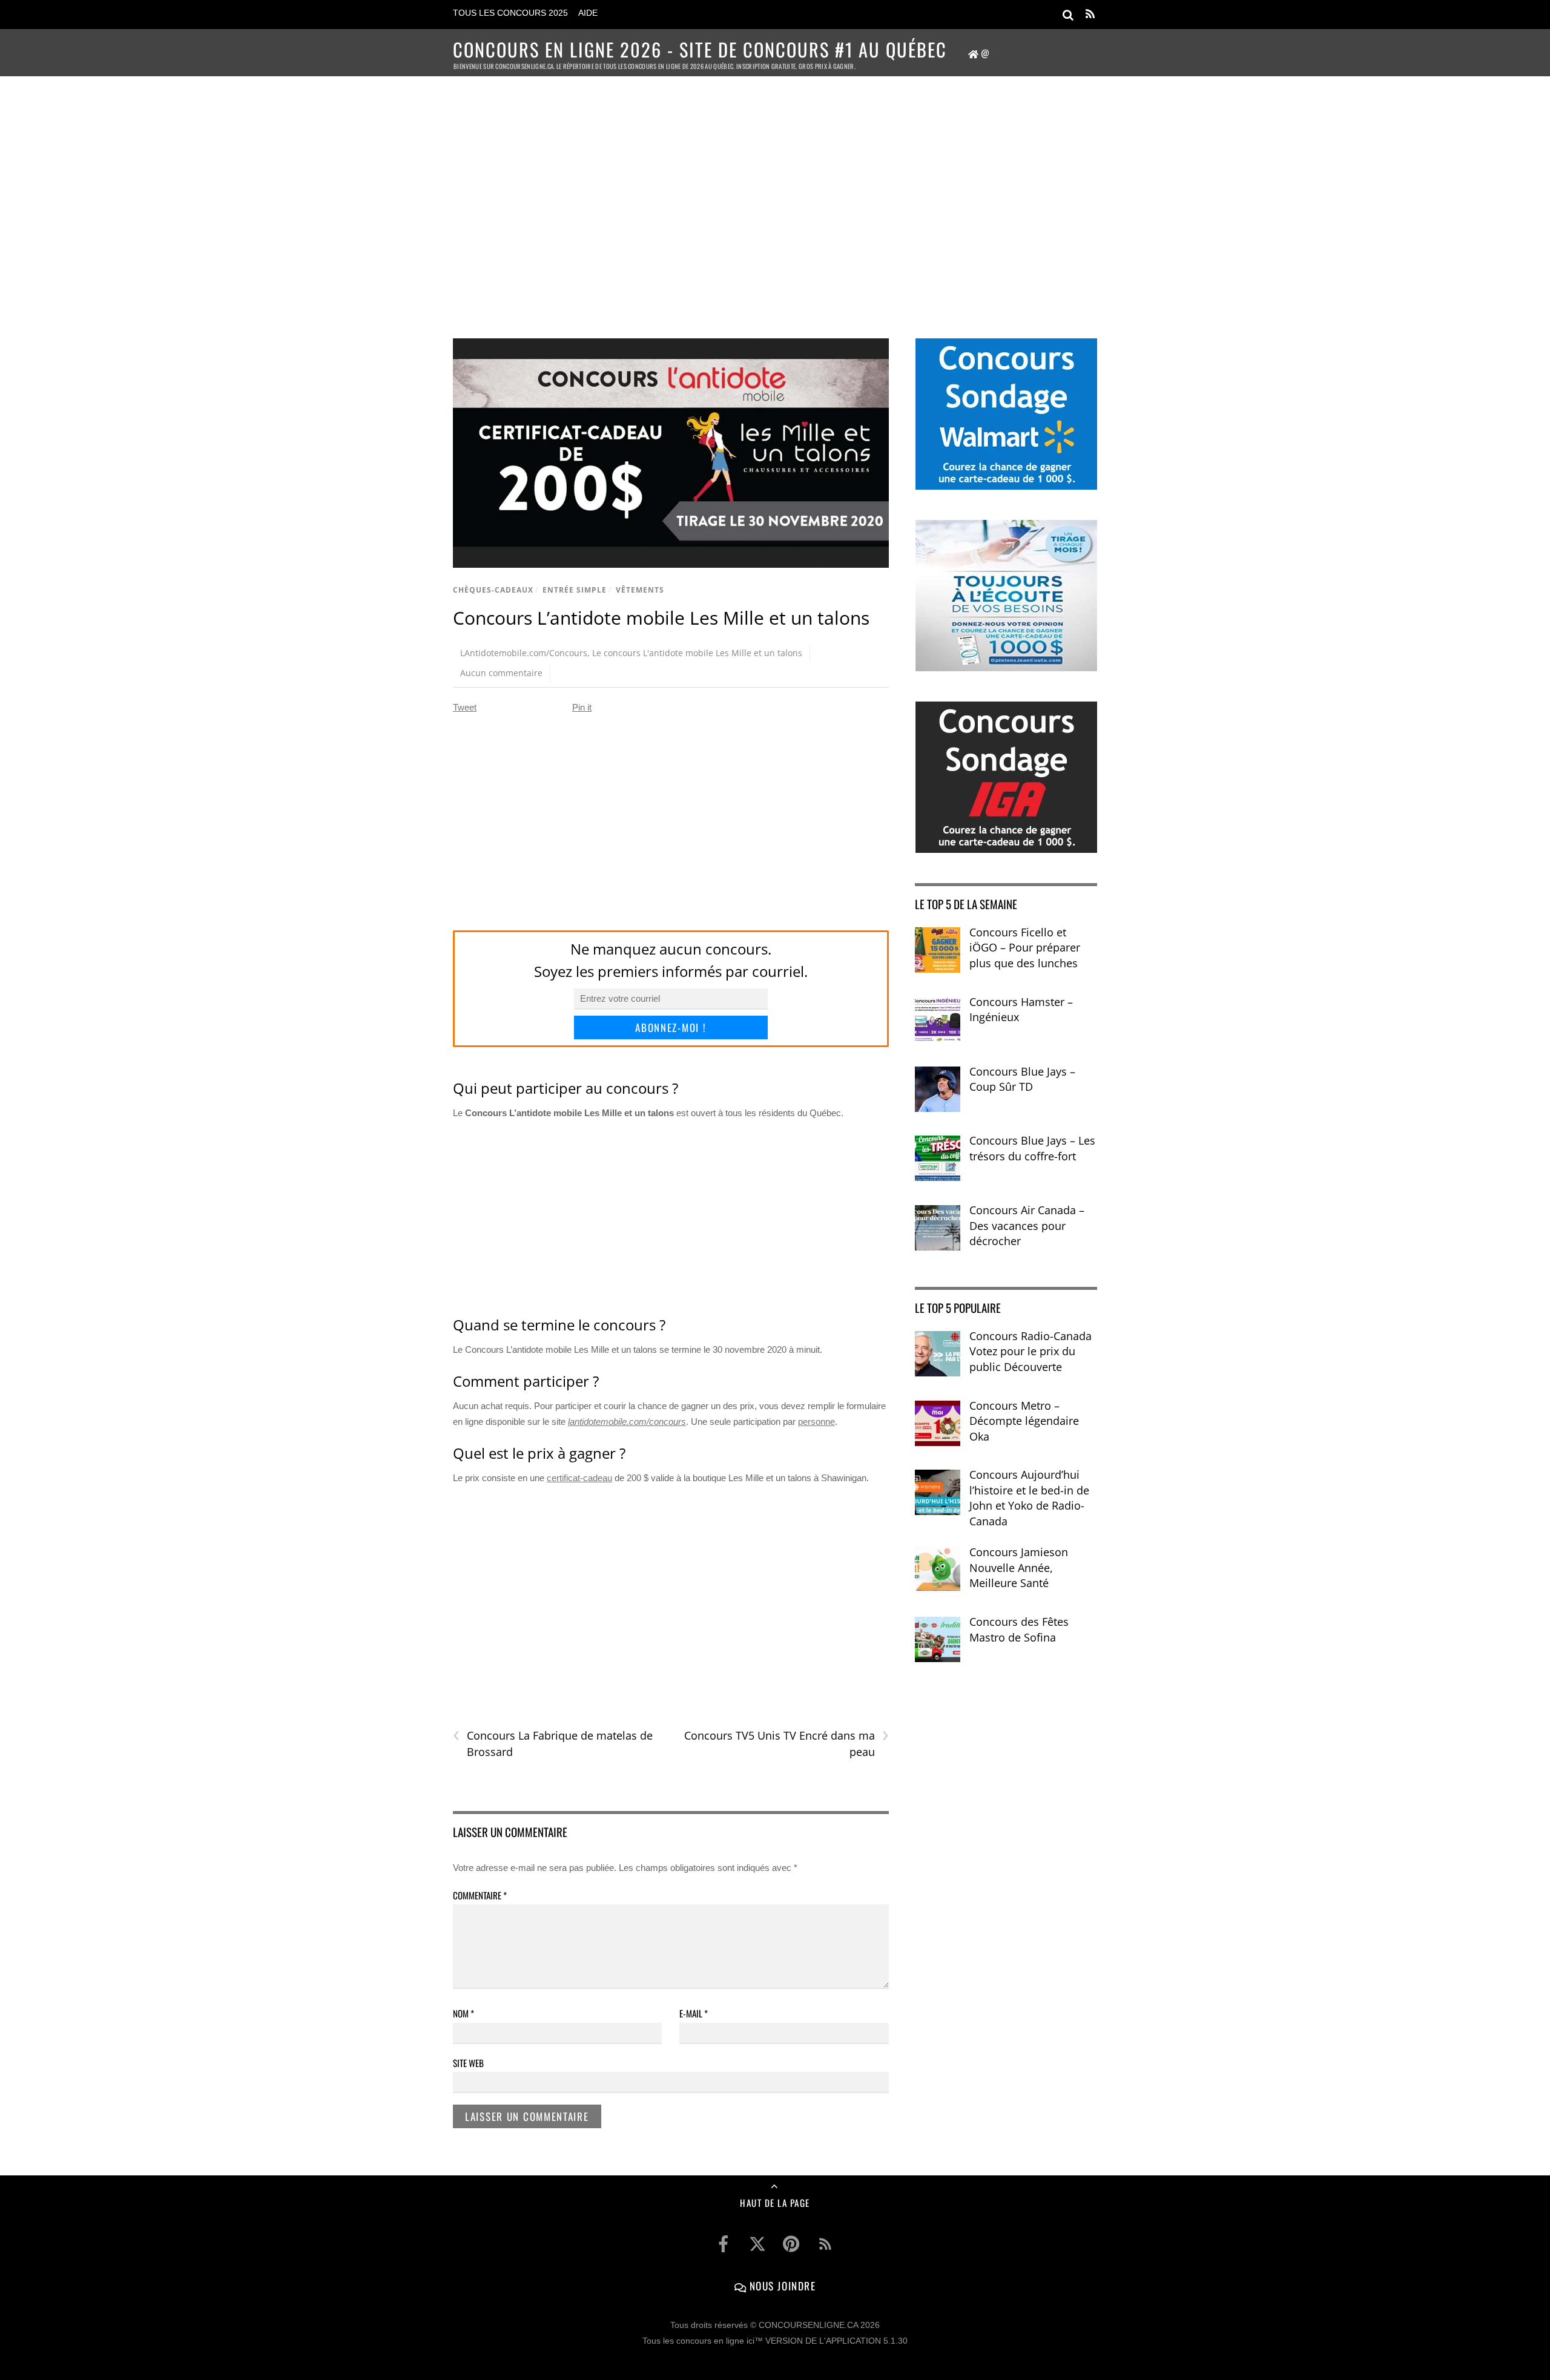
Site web (468, 2063)
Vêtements (640, 590)
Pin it (582, 707)
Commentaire (480, 1895)
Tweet (465, 707)
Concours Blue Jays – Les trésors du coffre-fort (1032, 1148)
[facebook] (724, 2244)
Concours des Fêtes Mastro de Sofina (1019, 1629)
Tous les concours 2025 (510, 13)
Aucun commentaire (501, 673)
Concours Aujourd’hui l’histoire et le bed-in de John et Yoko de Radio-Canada (1029, 1498)
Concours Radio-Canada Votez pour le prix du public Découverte (1031, 1351)
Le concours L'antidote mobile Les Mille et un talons (697, 653)
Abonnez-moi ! (671, 1027)
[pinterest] (791, 2244)
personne (816, 1422)
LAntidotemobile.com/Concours (524, 653)
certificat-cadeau (579, 1478)
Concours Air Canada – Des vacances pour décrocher (1027, 1225)
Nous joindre (781, 2286)
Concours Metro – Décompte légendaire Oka (1024, 1421)
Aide (588, 13)
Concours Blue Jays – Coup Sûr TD (1022, 1079)
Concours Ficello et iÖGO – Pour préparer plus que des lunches (1025, 948)
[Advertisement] (775, 191)
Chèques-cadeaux (493, 590)
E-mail (694, 2013)
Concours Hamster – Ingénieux (1021, 1010)
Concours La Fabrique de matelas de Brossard (553, 1743)
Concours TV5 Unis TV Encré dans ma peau (786, 1743)
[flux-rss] (825, 2244)
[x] (757, 2244)
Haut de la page (775, 2203)
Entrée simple (575, 590)
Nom (463, 2013)
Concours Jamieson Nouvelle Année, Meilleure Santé (1019, 1567)
